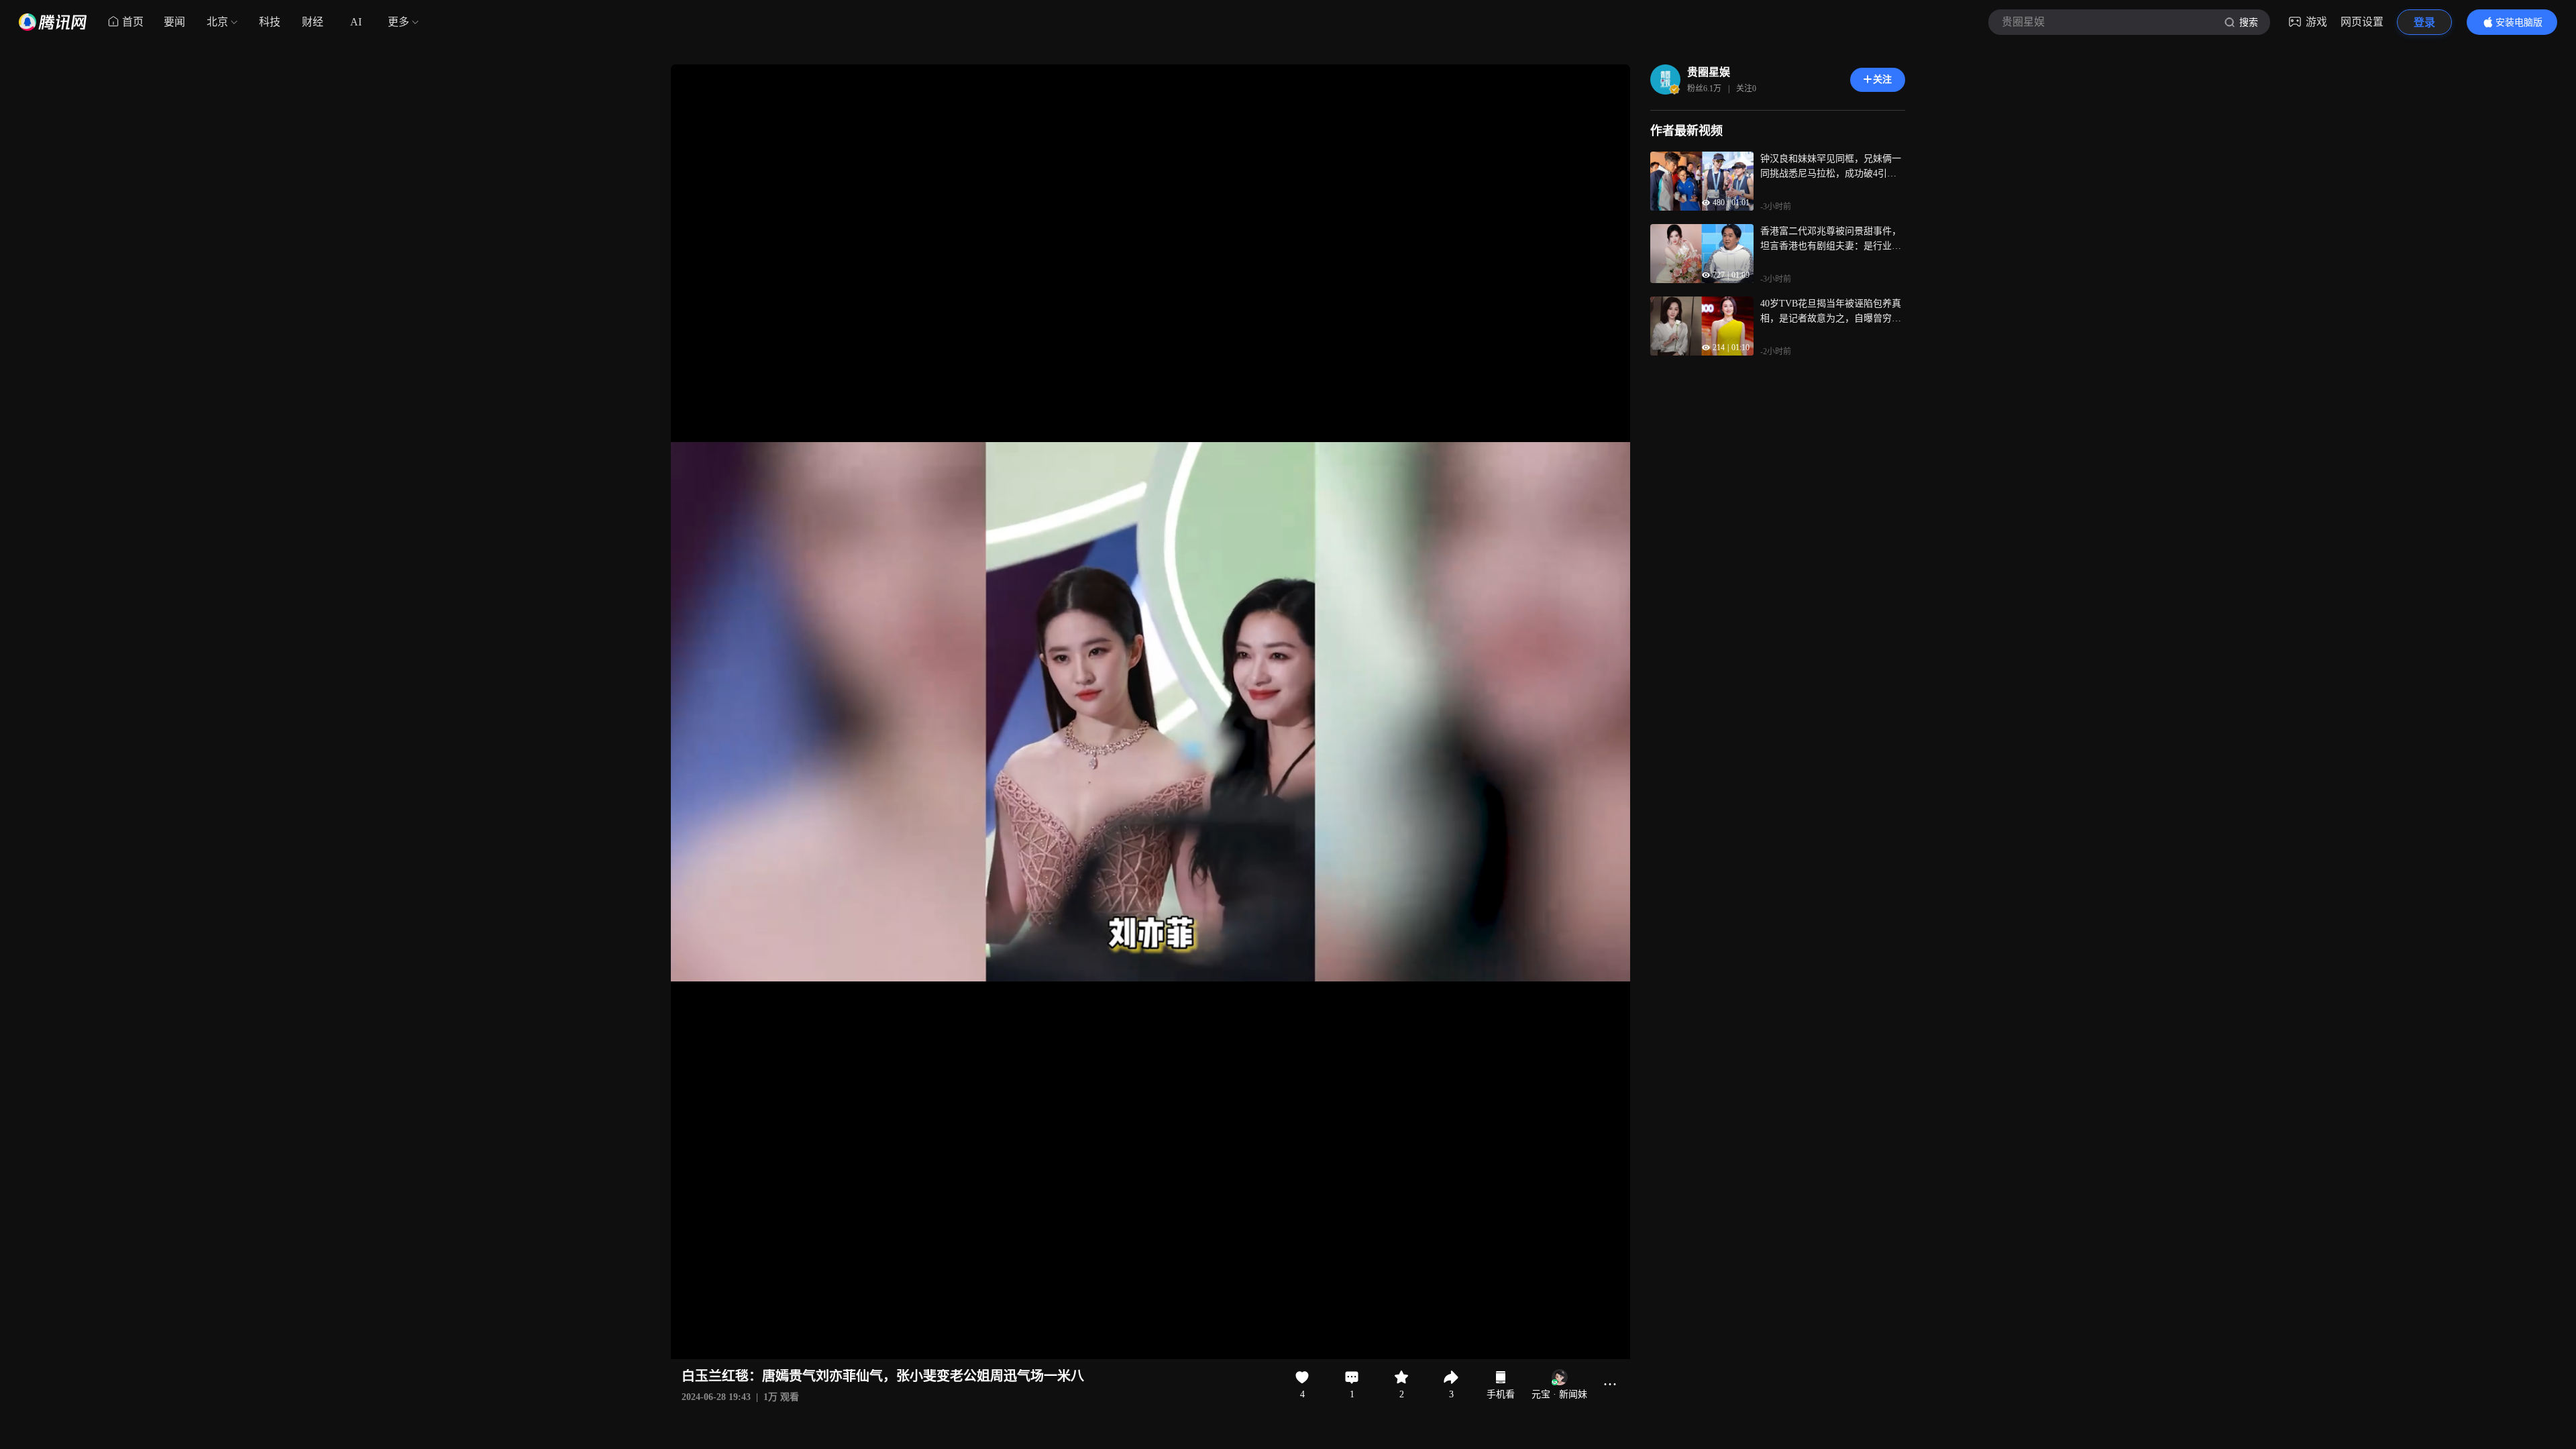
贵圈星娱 (1709, 72)
